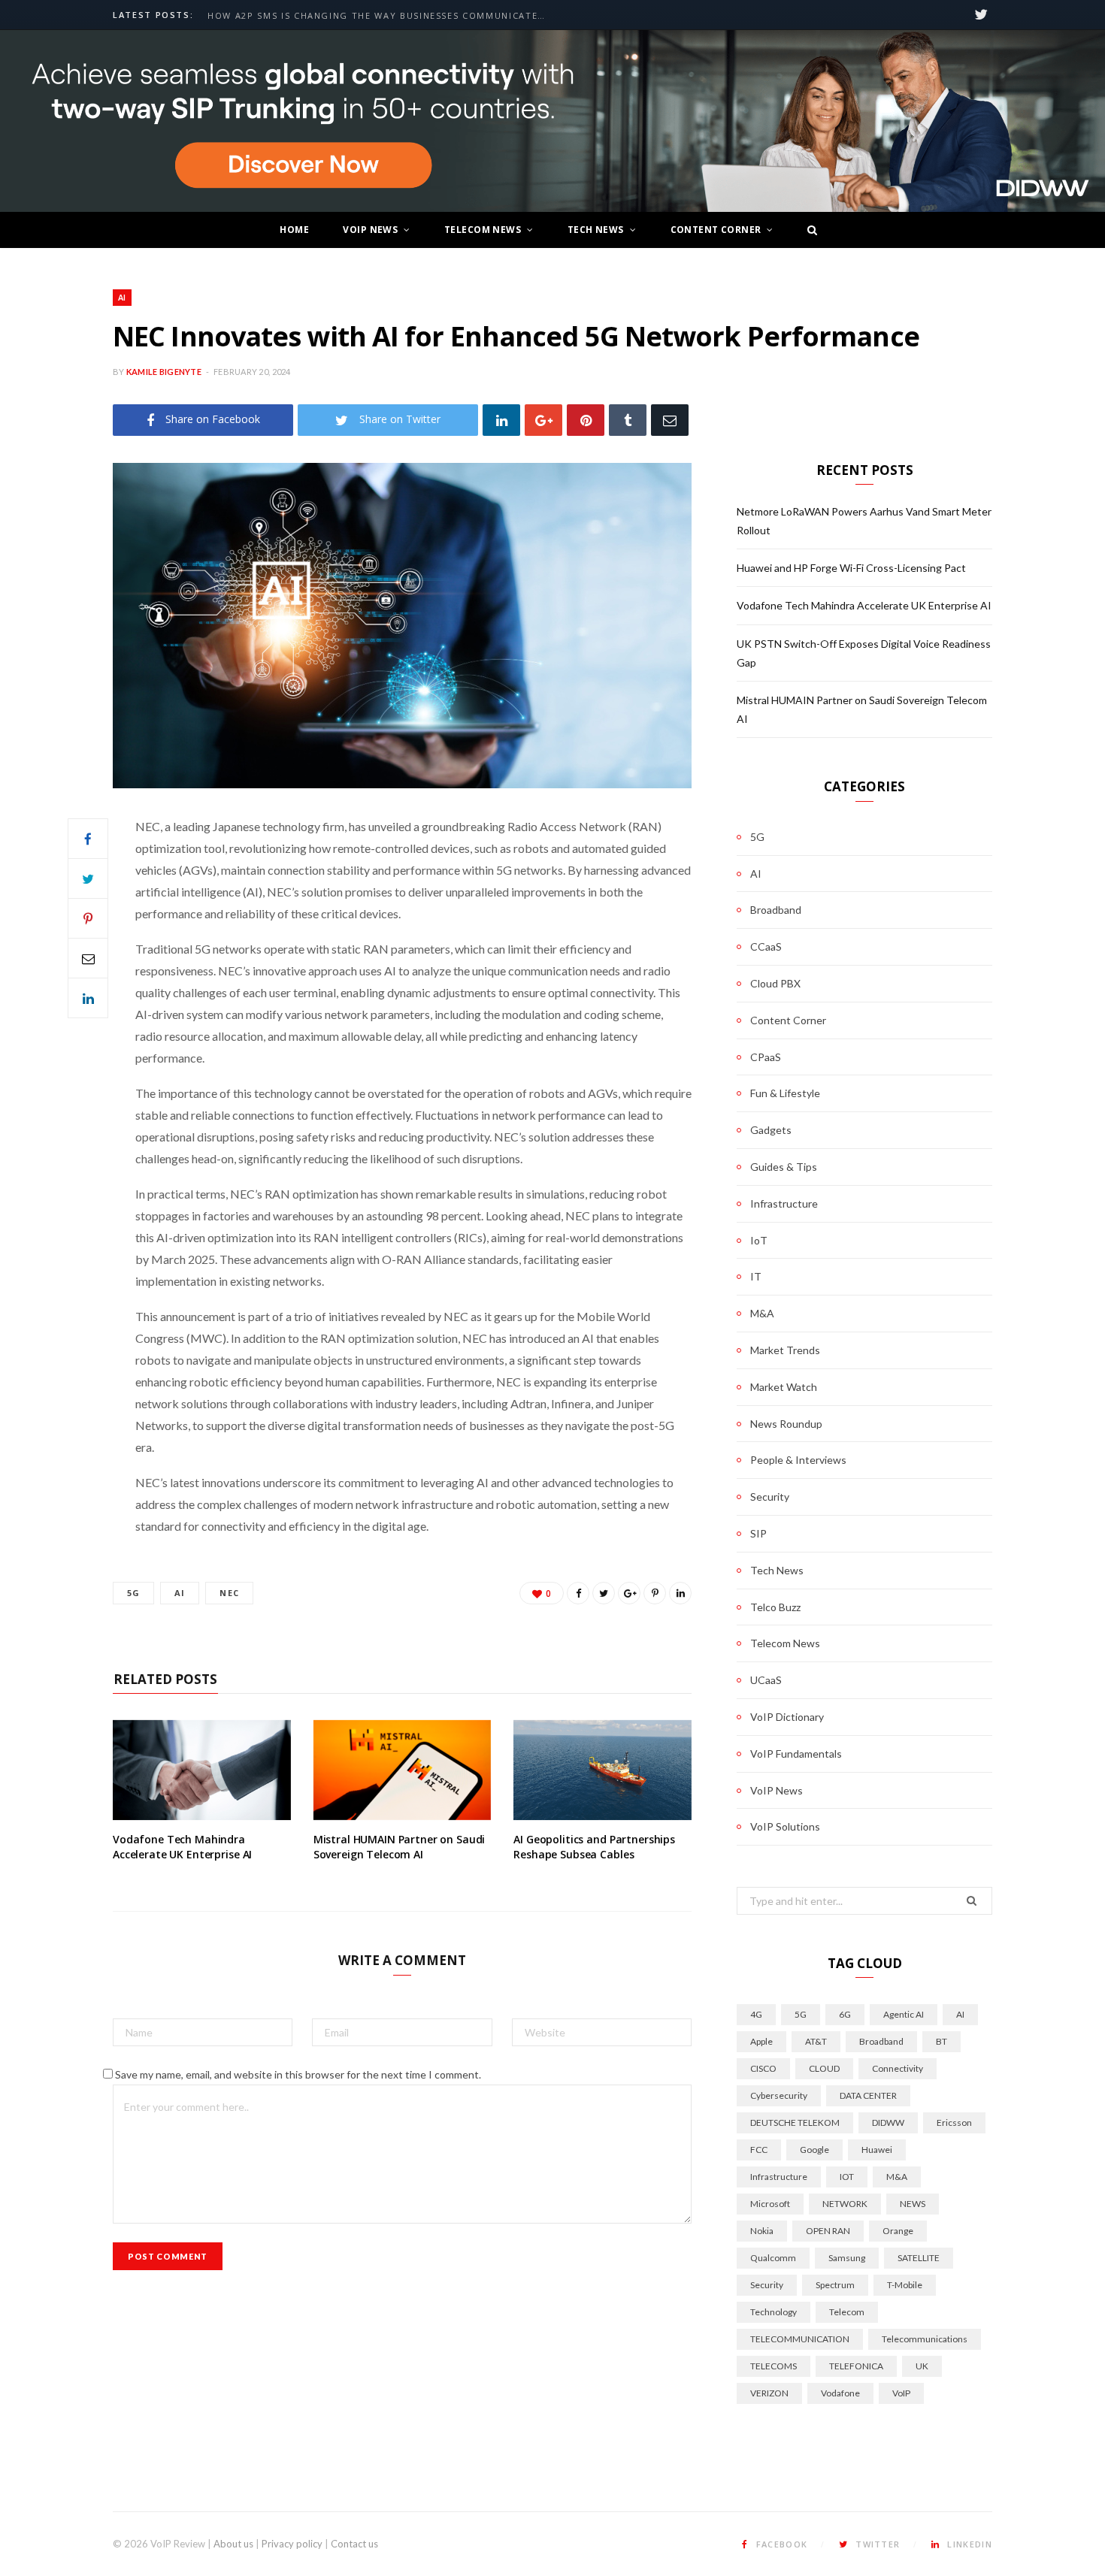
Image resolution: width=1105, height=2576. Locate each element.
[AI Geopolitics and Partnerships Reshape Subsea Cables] (602, 1770)
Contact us (354, 2544)
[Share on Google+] (629, 1593)
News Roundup (786, 1424)
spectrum (835, 2285)
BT (942, 2041)
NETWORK (845, 2204)
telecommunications (925, 2339)
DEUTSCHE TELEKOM (795, 2122)
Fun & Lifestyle (785, 1093)
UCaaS (766, 1680)
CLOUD (824, 2068)
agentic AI (904, 2014)
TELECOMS (773, 2366)
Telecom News (483, 230)
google (814, 2150)
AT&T (816, 2041)
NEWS (913, 2204)
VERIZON (769, 2393)
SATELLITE (919, 2258)
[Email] (670, 420)
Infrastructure (784, 1203)
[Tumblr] (628, 420)
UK (922, 2366)
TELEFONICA (856, 2366)
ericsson (954, 2122)
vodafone (840, 2393)
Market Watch (784, 1387)
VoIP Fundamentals (796, 1754)
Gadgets (771, 1130)
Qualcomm (773, 2258)
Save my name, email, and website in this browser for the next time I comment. (298, 2074)
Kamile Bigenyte (164, 372)
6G (845, 2014)
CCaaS (766, 946)
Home (294, 230)
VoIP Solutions (785, 1826)
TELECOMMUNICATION (800, 2339)
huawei (877, 2150)
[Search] (808, 230)
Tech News (596, 230)
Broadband (776, 910)
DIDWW (888, 2122)
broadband (881, 2041)
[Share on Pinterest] (655, 1593)
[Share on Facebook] (88, 839)
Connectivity (898, 2068)
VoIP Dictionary (787, 1717)
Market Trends (785, 1350)
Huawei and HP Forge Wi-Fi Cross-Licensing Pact (851, 568)
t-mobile (905, 2285)
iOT (847, 2177)
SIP (758, 1533)
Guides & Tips (784, 1167)
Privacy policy (292, 2544)
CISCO (763, 2068)
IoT (759, 1240)
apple (761, 2041)
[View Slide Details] (552, 121)
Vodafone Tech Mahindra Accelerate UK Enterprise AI (182, 1847)
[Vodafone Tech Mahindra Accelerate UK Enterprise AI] (202, 1770)
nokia (762, 2231)
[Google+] (543, 420)
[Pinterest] (586, 420)
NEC (229, 1593)
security (767, 2285)
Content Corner (716, 230)
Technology (773, 2312)
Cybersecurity (779, 2095)
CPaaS (766, 1057)
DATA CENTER (868, 2095)
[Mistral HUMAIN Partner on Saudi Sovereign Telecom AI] (403, 1770)
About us (233, 2544)
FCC (759, 2150)
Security (770, 1497)
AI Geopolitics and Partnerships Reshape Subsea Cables (594, 1847)
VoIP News (370, 230)
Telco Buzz (775, 1607)
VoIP (901, 2393)
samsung (847, 2258)
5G (133, 1593)
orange (898, 2231)
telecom (847, 2312)
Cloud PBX (775, 983)
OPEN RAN (828, 2231)
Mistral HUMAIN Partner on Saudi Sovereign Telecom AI (400, 1847)
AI (122, 297)
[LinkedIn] (501, 420)
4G (756, 2014)
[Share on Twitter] (88, 878)
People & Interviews (798, 1460)
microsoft (770, 2204)
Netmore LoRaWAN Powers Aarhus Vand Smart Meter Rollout (380, 16)
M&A (762, 1313)
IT (756, 1276)
